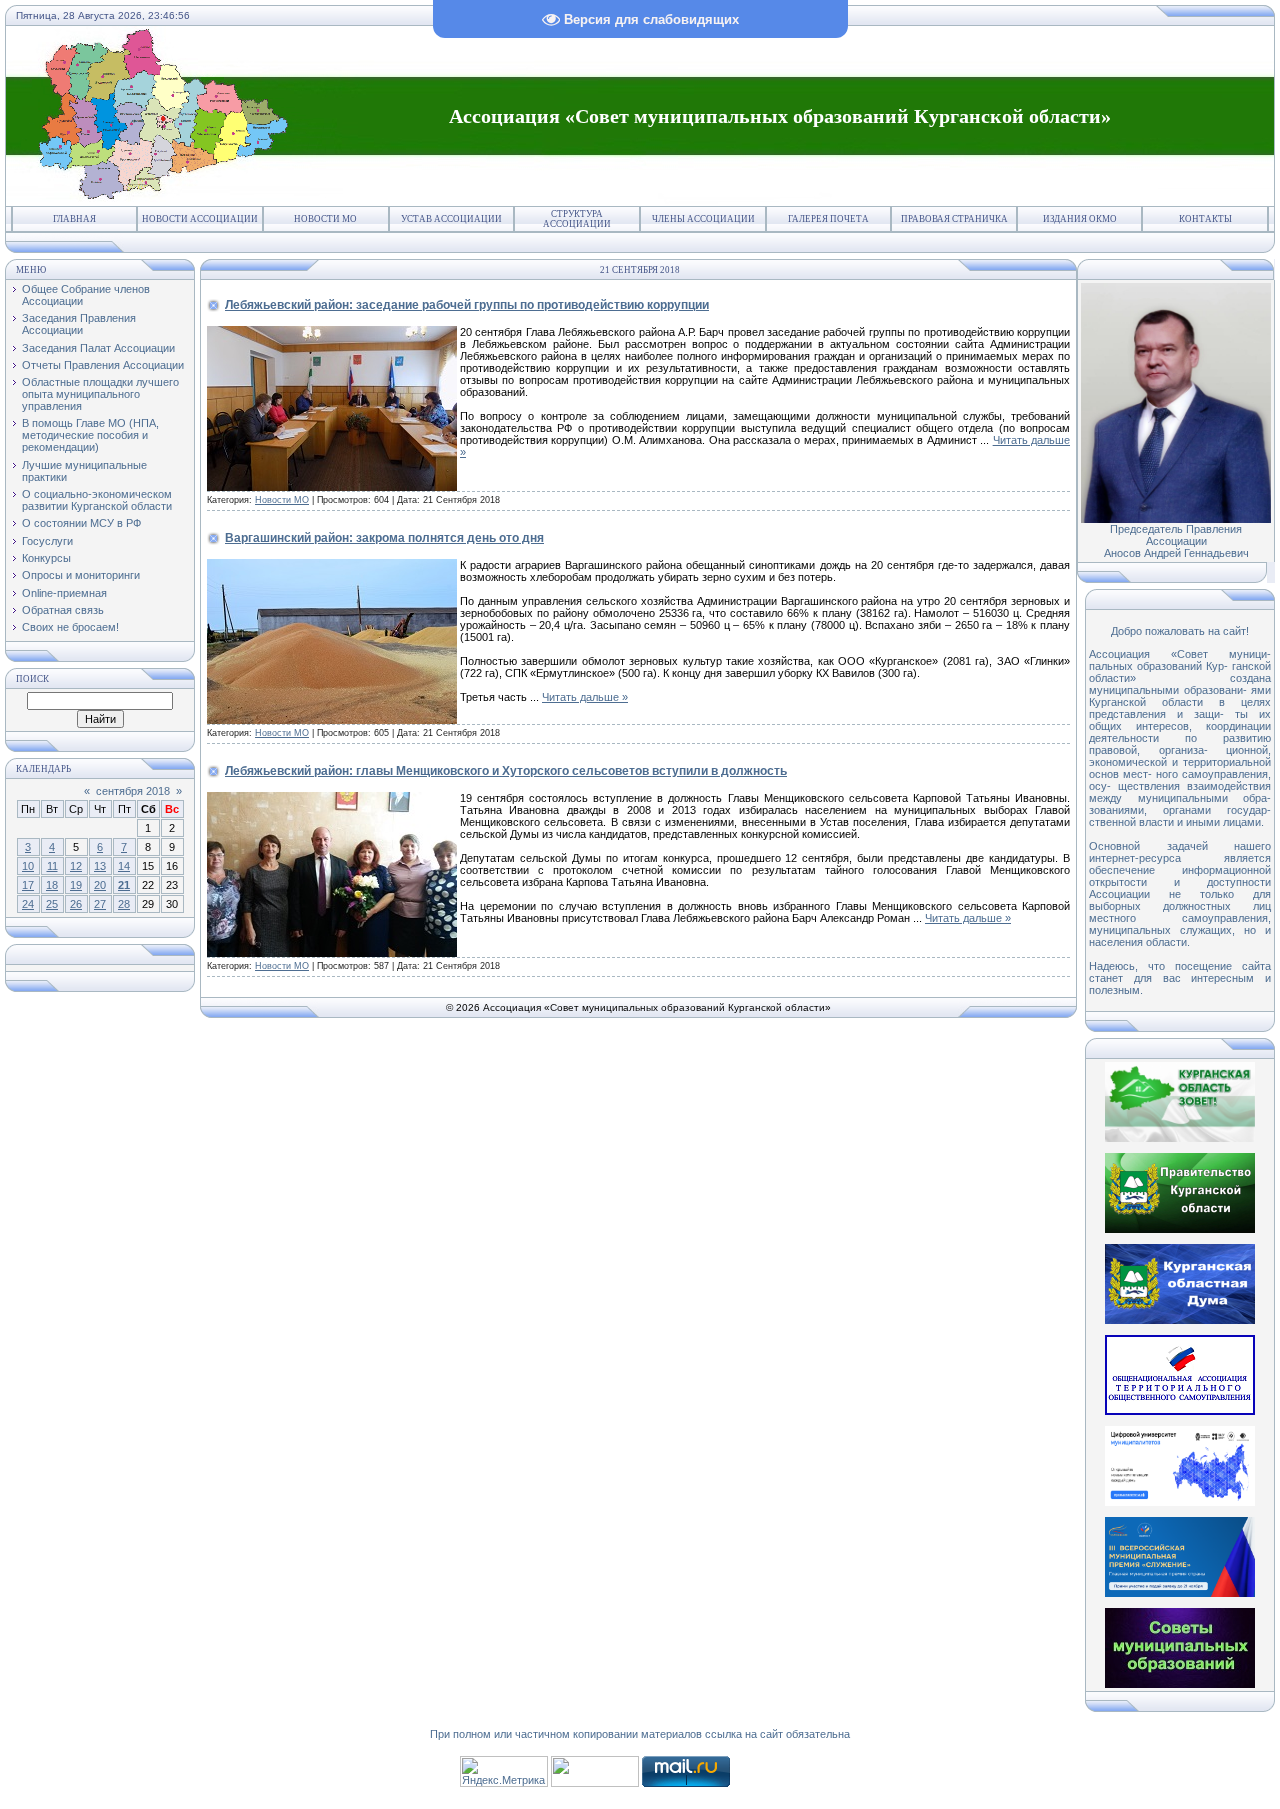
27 (100, 904)
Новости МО (325, 219)
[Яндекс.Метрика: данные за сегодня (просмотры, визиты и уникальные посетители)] (504, 1771)
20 (100, 885)
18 (52, 885)
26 (76, 904)
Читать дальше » (585, 697)
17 (28, 885)
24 (28, 904)
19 (76, 885)
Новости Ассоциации (200, 219)
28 (124, 904)
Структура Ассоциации (577, 219)
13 (100, 866)
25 (52, 904)
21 (124, 885)
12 (76, 866)
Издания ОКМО (1080, 219)
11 (52, 866)
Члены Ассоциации (703, 219)
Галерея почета (828, 219)
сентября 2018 (133, 791)
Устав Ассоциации (451, 219)
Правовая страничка (954, 219)
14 (124, 866)
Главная (74, 219)
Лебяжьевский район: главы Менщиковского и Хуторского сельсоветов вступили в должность (506, 771)
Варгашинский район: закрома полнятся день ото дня (384, 538)
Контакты (1205, 219)
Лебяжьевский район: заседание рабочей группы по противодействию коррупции (467, 305)
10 (28, 866)
